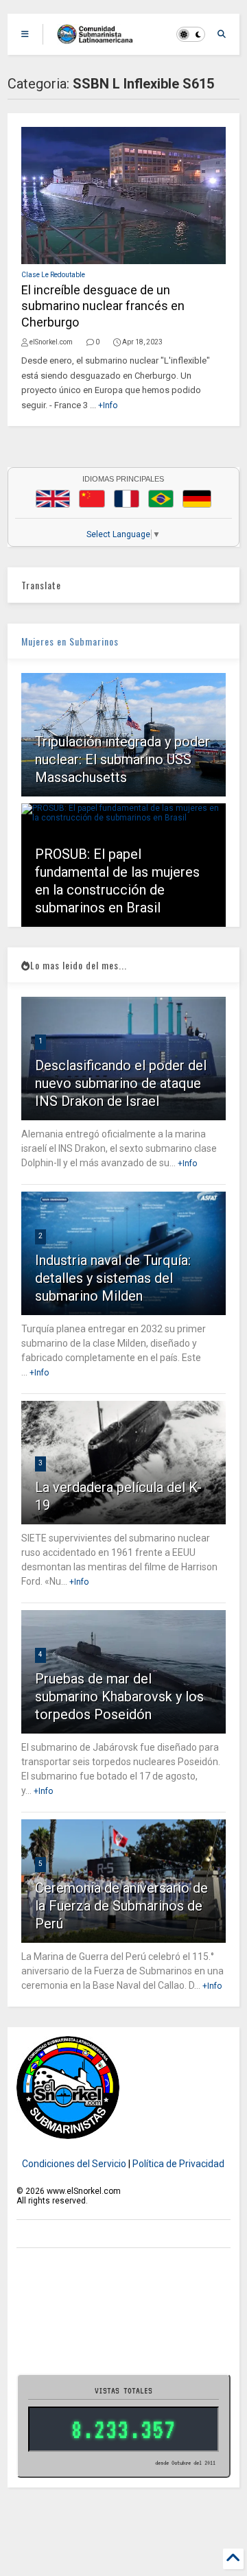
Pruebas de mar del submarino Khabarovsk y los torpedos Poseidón (119, 1697)
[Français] (127, 499)
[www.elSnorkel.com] (100, 38)
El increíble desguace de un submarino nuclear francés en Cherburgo (103, 306)
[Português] (161, 499)
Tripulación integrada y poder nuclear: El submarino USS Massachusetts (122, 759)
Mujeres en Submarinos (70, 641)
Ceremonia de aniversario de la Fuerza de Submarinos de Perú (121, 1906)
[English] (53, 499)
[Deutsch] (197, 499)
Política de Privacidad (178, 2164)
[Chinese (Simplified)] (92, 499)
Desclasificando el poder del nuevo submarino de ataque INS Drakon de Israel (121, 1083)
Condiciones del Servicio (74, 2164)
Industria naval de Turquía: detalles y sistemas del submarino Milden (113, 1278)
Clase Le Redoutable (53, 275)
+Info (108, 405)
